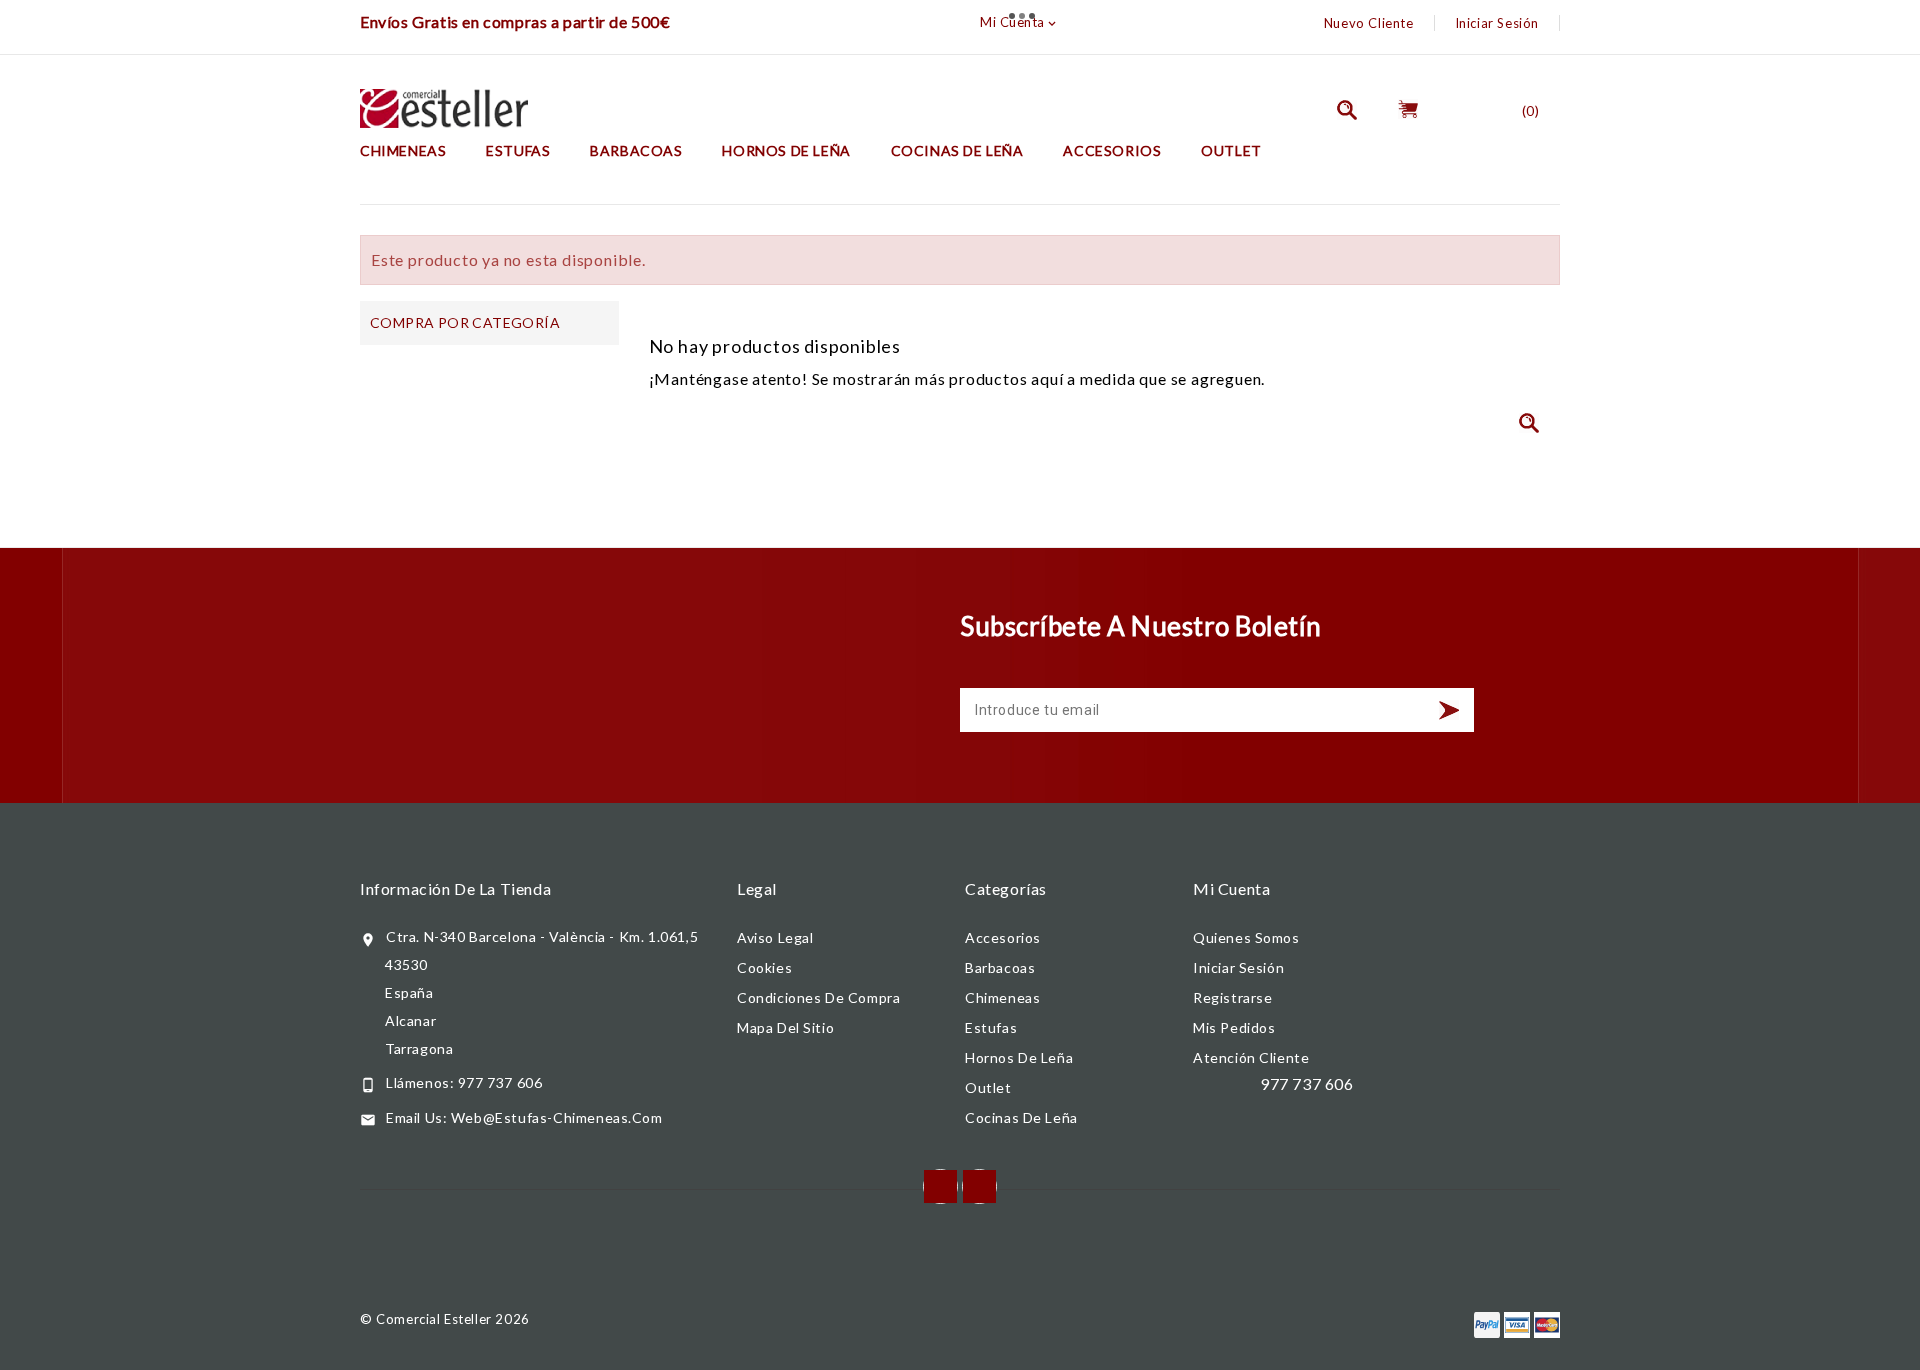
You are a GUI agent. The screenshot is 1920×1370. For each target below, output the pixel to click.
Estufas (518, 150)
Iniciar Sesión (1497, 23)
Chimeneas (403, 150)
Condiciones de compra (818, 997)
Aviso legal (775, 937)
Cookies (764, 967)
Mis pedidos (1234, 1027)
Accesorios (1112, 150)
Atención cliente (1251, 1057)
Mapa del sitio (785, 1027)
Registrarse (1233, 997)
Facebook (940, 1186)
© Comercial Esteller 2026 (445, 1319)
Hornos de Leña (786, 150)
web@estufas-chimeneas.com (557, 1117)
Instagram (979, 1186)
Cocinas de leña (957, 150)
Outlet (1231, 150)
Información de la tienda (455, 888)
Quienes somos (1246, 937)
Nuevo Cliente (1369, 23)
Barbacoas (636, 150)
